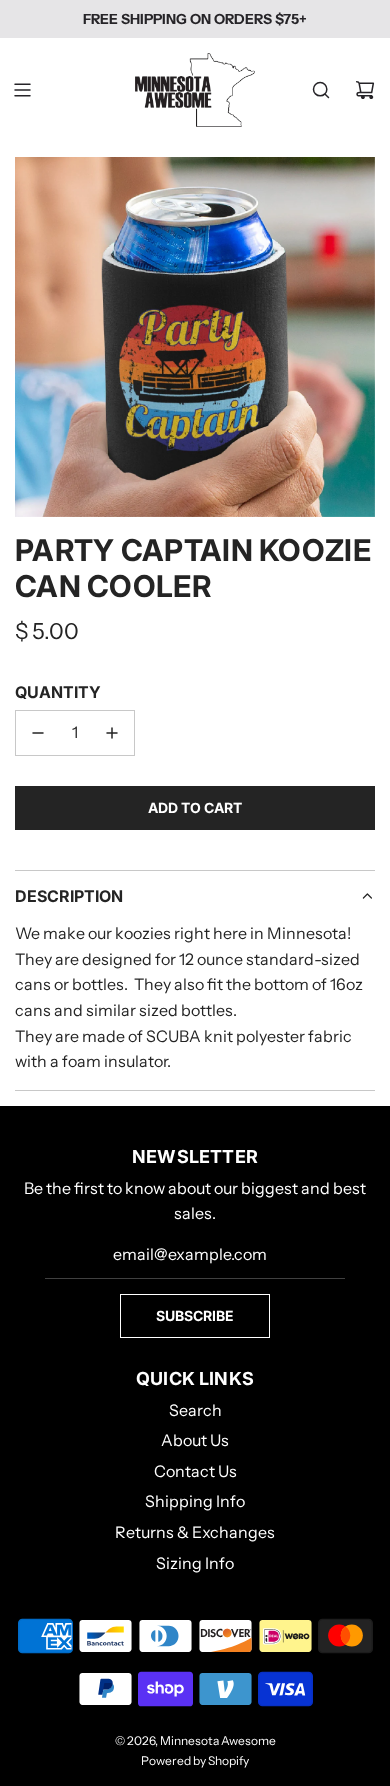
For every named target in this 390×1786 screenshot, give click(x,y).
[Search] (321, 90)
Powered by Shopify (195, 1760)
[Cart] (365, 90)
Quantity (58, 692)
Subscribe (195, 1315)
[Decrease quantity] (38, 733)
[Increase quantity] (112, 733)
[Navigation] (22, 90)
